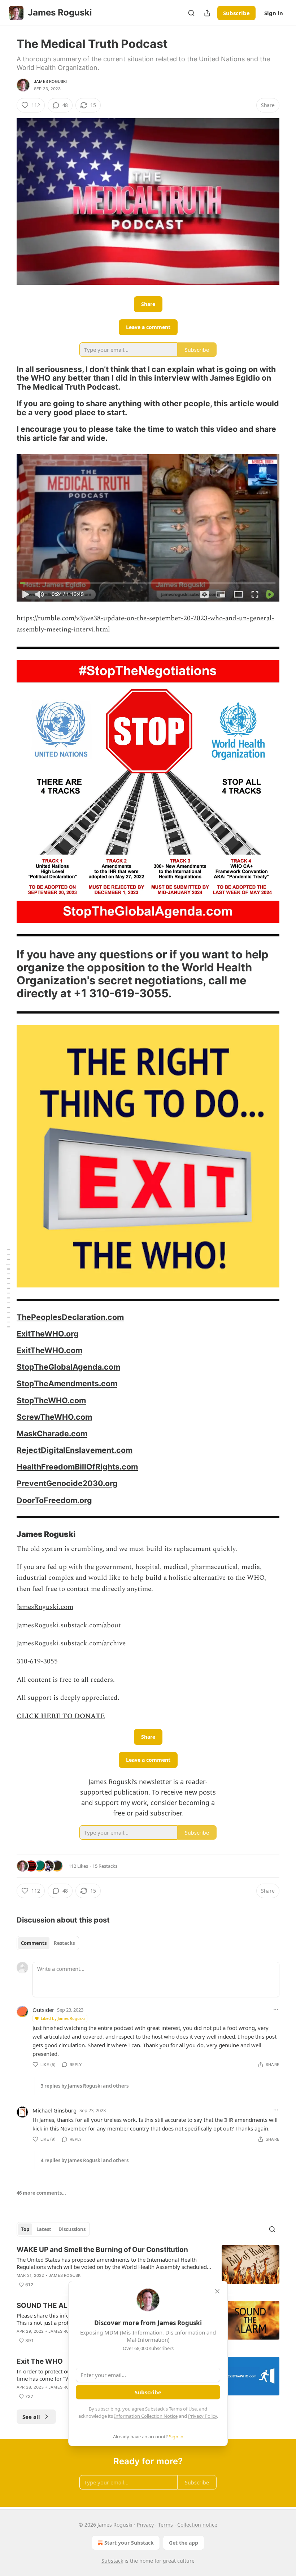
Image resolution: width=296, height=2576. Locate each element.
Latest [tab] (44, 2229)
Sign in (274, 13)
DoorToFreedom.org (54, 1500)
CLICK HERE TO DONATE (61, 1716)
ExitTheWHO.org (48, 1334)
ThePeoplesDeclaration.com (70, 1317)
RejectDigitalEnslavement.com (75, 1450)
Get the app (184, 2543)
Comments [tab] (34, 1943)
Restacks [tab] (64, 1943)
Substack (112, 2561)
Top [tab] (25, 2229)
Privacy (145, 2525)
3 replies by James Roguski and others (85, 2086)
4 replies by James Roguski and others (85, 2160)
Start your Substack (129, 2543)
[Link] (6, 378)
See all (31, 2417)
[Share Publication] (207, 13)
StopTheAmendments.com (67, 1383)
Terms (166, 2525)
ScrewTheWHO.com (54, 1417)
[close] (217, 2291)
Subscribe (236, 13)
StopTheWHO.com (51, 1400)
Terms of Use (183, 2409)
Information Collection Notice (146, 2416)
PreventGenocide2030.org (67, 1483)
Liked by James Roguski (63, 2018)
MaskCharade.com (52, 1433)
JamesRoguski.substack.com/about (69, 1625)
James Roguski (51, 81)
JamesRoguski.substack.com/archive (71, 1643)
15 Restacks (105, 1866)
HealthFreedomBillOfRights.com (77, 1467)
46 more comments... (41, 2193)
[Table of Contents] (8, 1288)
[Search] (191, 13)
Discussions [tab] (72, 2229)
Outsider (43, 2010)
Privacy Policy (203, 2416)
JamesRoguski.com (45, 1607)
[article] (148, 2267)
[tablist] (48, 1943)
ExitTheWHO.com (49, 1350)
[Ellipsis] (276, 2009)
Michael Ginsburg (55, 2110)
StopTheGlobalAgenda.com (68, 1367)
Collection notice (197, 2525)
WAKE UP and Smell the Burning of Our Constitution (102, 2250)
